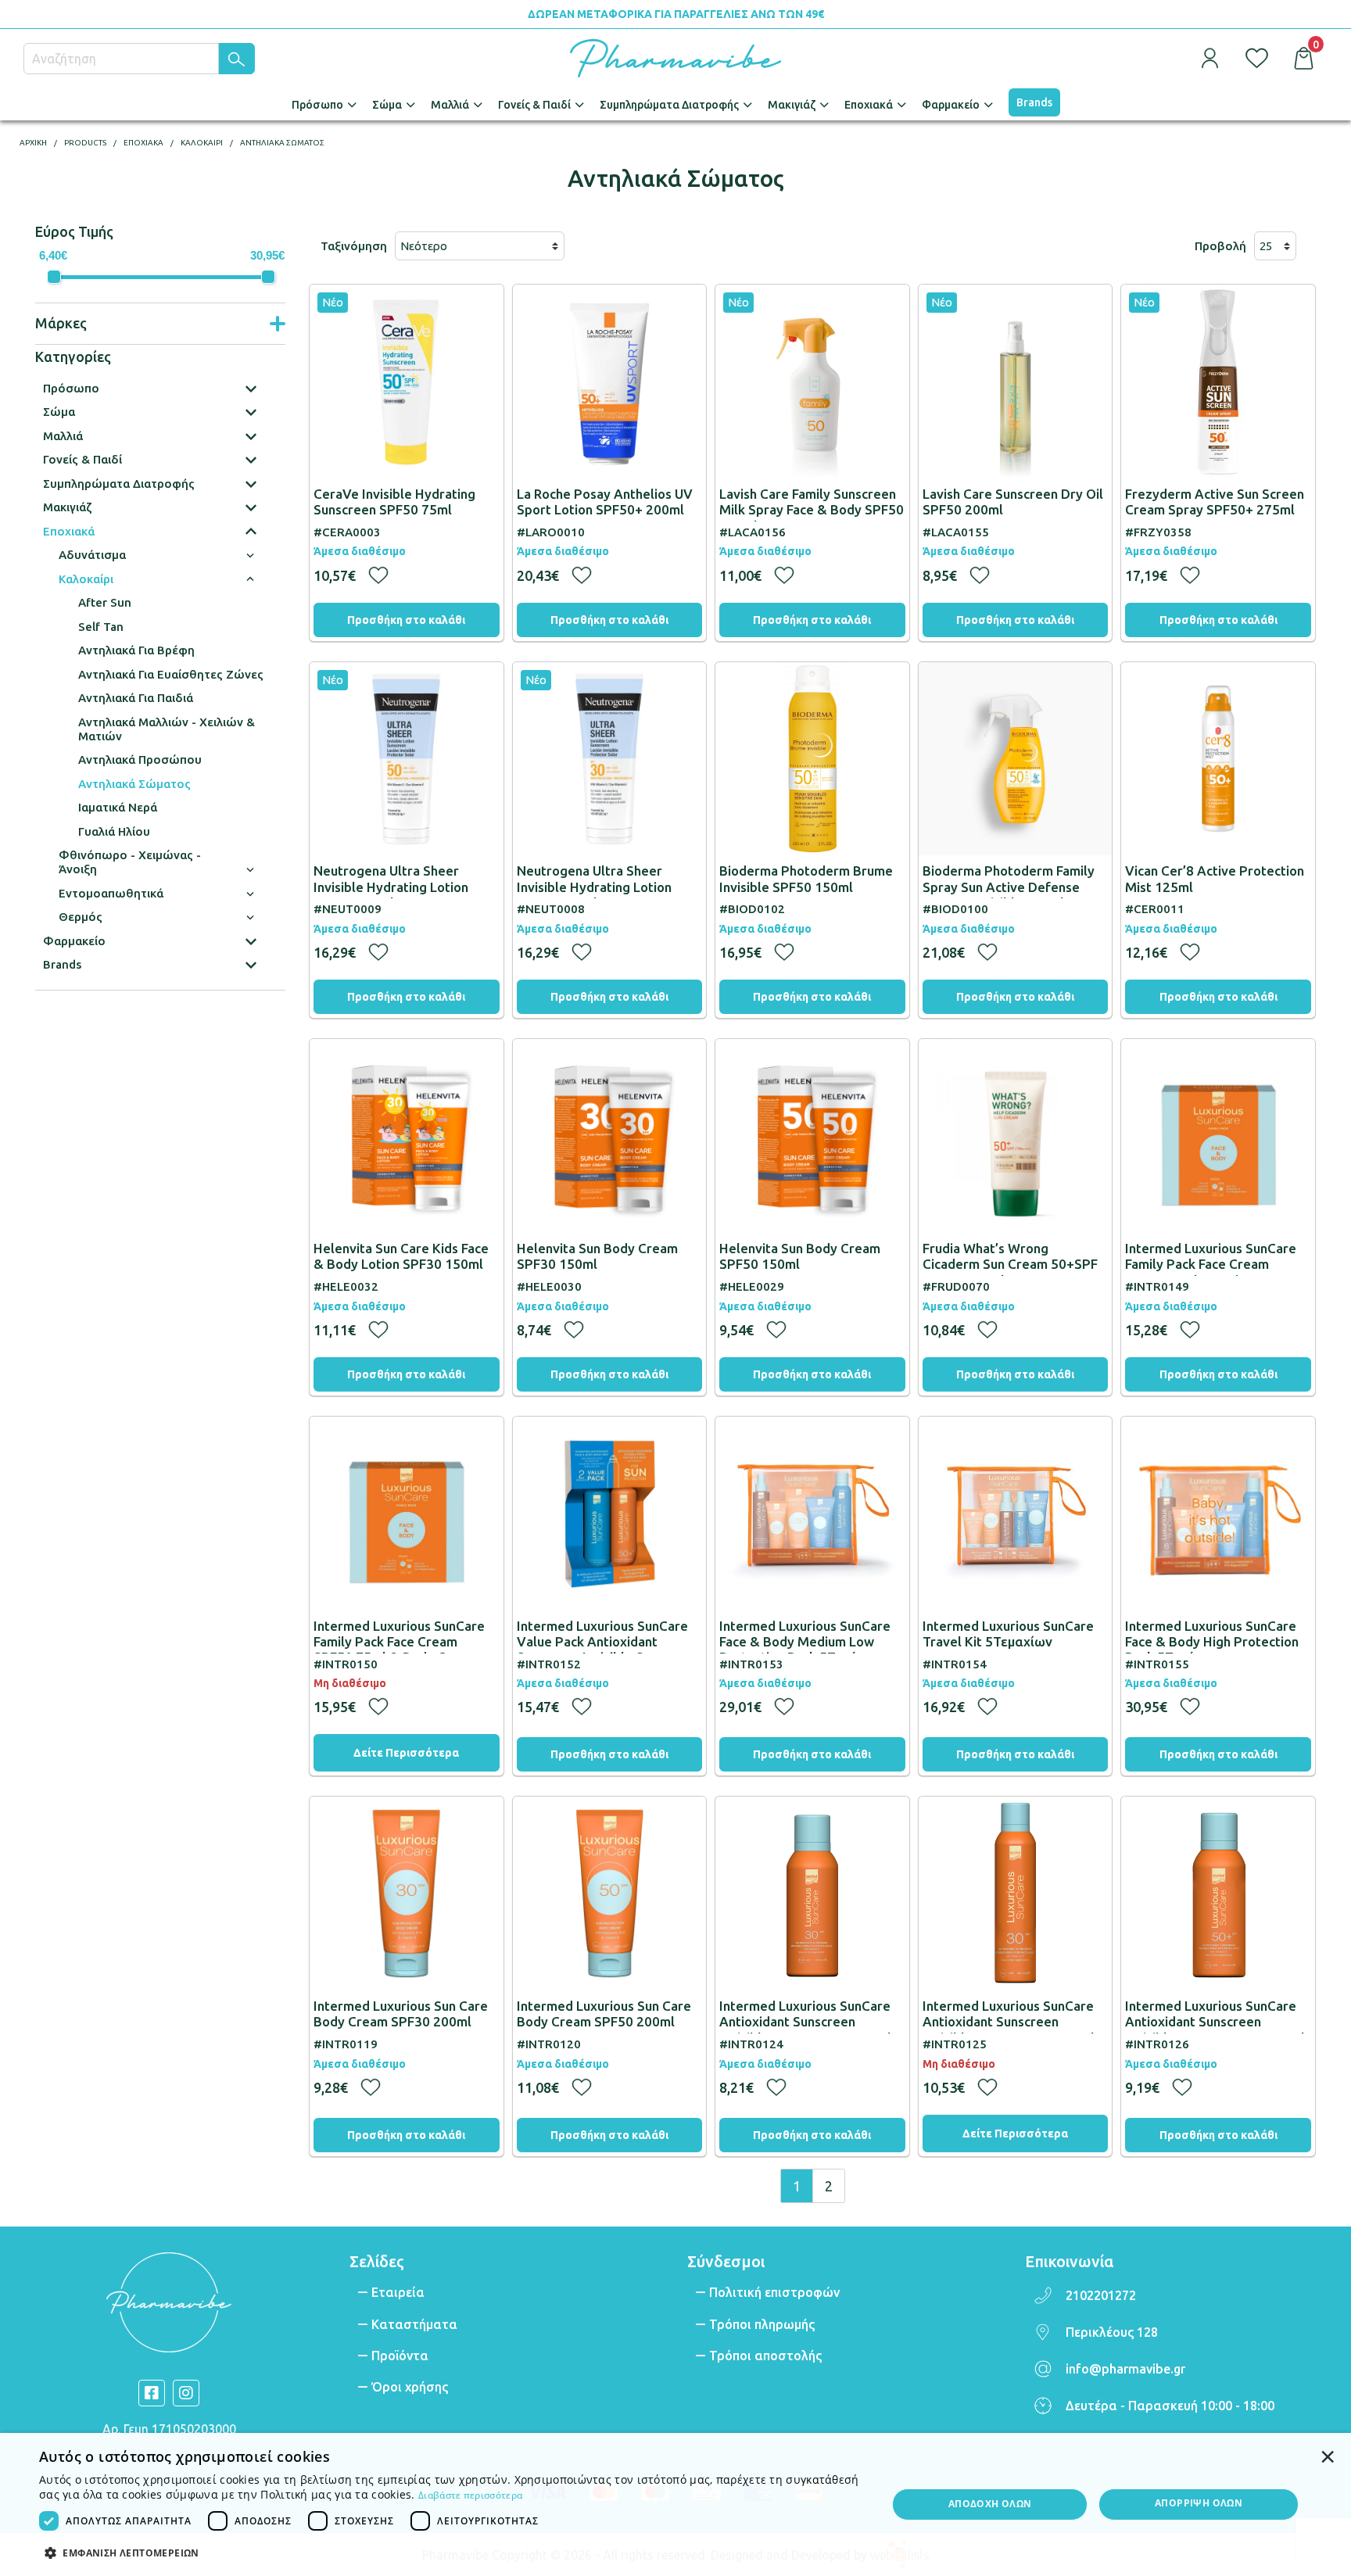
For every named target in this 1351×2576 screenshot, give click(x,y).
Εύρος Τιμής (74, 231)
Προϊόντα (400, 2356)
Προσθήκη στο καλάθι (406, 620)
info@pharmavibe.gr (1125, 2369)
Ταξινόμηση (354, 246)
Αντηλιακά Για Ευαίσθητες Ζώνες (171, 674)
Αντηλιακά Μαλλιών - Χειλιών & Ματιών (167, 729)
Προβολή (1220, 246)
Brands (1034, 102)
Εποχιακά (869, 105)
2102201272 (1101, 2295)
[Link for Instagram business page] (186, 2393)
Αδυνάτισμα (92, 555)
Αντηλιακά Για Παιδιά (136, 698)
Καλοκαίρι (86, 579)
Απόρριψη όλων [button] (1199, 2503)
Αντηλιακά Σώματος (134, 784)
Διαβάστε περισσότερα (470, 2495)
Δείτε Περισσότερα (406, 1753)
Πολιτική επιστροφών (774, 2292)
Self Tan (101, 627)
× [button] (1328, 2456)
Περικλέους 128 (1112, 2332)
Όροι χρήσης (410, 2387)
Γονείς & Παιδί (534, 105)
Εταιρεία (398, 2292)
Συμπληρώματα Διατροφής (669, 105)
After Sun (105, 602)
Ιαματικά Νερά (118, 807)
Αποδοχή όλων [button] (990, 2504)
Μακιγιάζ (792, 105)
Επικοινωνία (1069, 2261)
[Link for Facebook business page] (152, 2393)
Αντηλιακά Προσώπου (140, 760)
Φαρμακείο (951, 105)
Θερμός (81, 917)
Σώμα (387, 105)
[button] (450, 2552)
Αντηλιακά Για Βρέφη (136, 650)
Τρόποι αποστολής (765, 2356)
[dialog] (675, 2504)
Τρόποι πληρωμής (762, 2324)
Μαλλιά (450, 105)
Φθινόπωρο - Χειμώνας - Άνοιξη (130, 862)
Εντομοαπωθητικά (111, 893)
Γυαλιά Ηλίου (114, 831)
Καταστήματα (414, 2324)
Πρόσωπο (317, 105)
